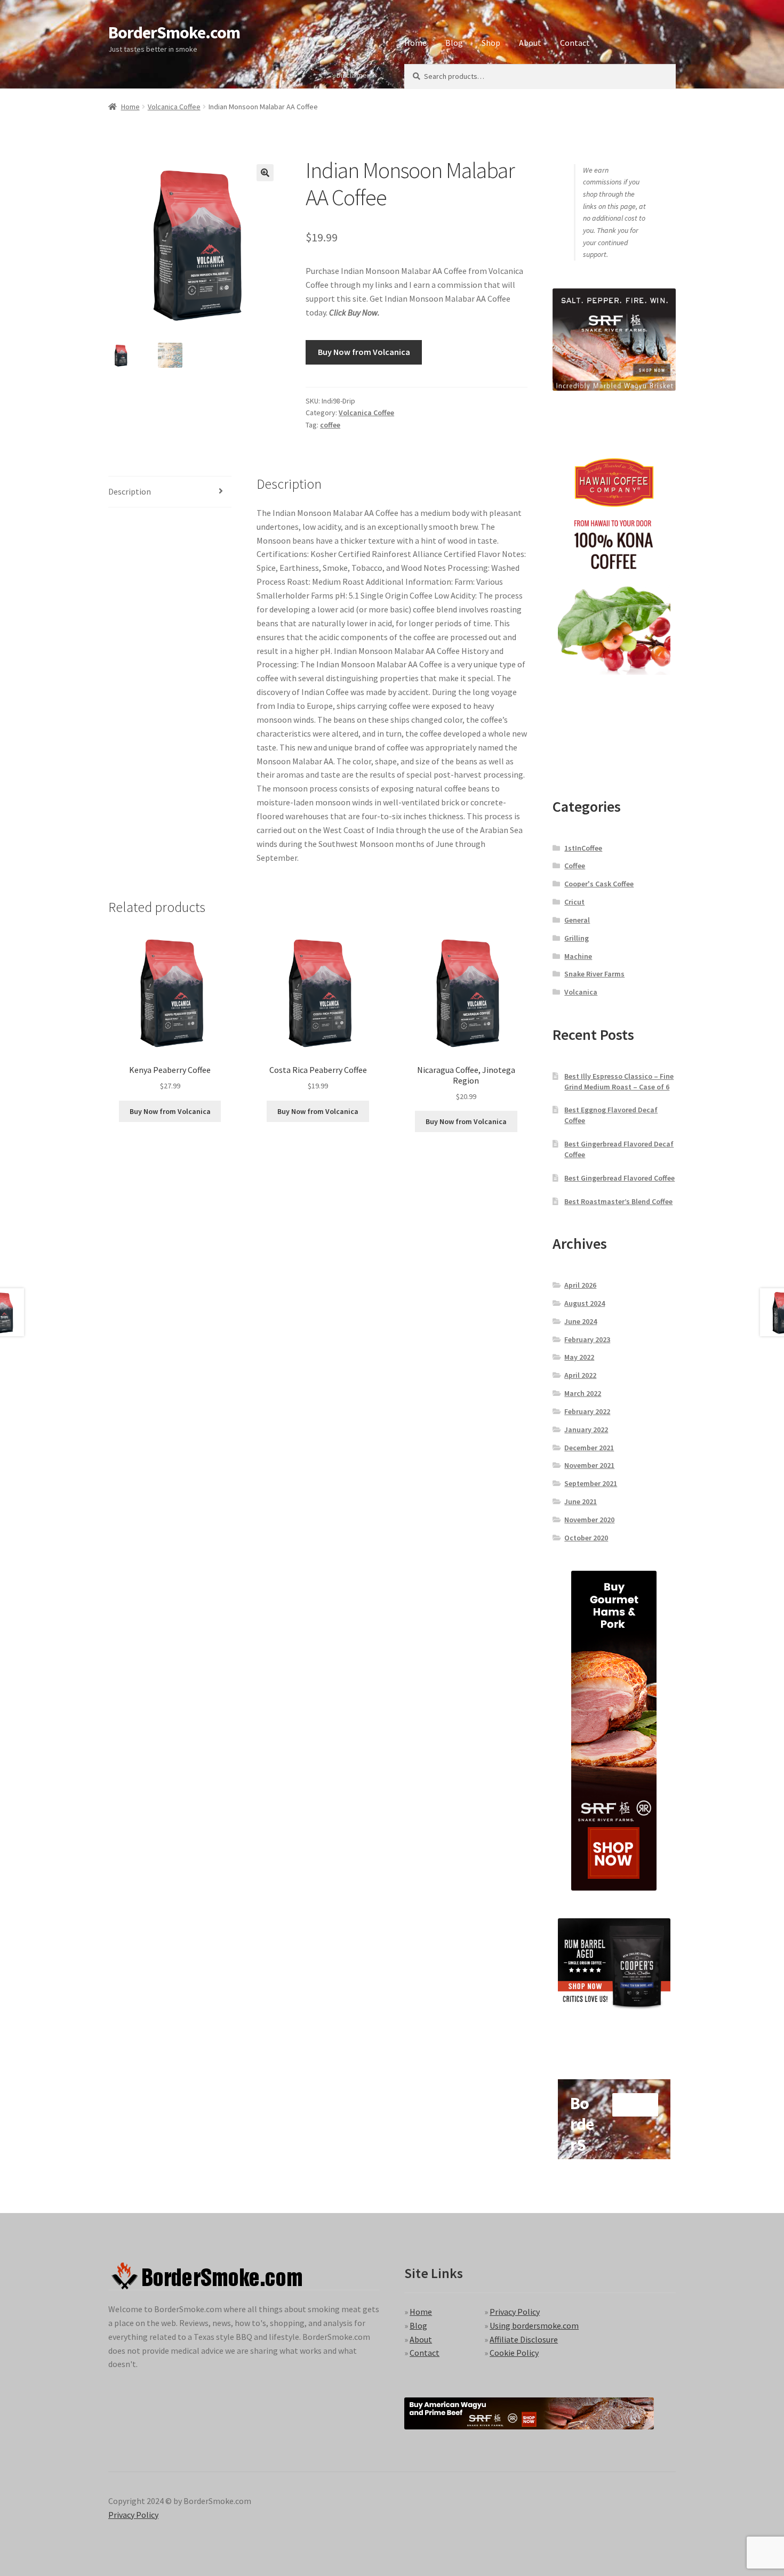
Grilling (577, 938)
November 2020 (589, 1520)
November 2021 (589, 1465)
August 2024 (585, 1303)
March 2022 (583, 1393)
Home (415, 43)
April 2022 (580, 1375)
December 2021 (589, 1448)
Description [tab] (130, 491)
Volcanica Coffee (174, 107)
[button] (265, 173)
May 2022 (579, 1357)
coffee (330, 425)
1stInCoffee (583, 848)
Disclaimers (355, 75)
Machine (578, 956)
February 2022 (587, 1411)
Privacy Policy (515, 2312)
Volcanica (581, 992)
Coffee (575, 866)
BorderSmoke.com (174, 33)
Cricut (574, 902)
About (530, 43)
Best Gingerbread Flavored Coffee (619, 1178)
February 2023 (587, 1339)
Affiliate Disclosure (524, 2339)
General (577, 920)
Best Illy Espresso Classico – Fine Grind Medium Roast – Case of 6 (619, 1081)
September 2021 (591, 1483)
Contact (575, 43)
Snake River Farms (594, 974)
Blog (454, 43)
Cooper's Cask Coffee (599, 884)
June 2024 (581, 1321)
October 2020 (586, 1538)
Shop (491, 43)
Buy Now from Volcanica (364, 352)
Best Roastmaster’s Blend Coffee (618, 1201)
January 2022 (586, 1430)
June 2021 (581, 1501)
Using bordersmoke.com (534, 2325)
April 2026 (580, 1285)
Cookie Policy (514, 2353)
